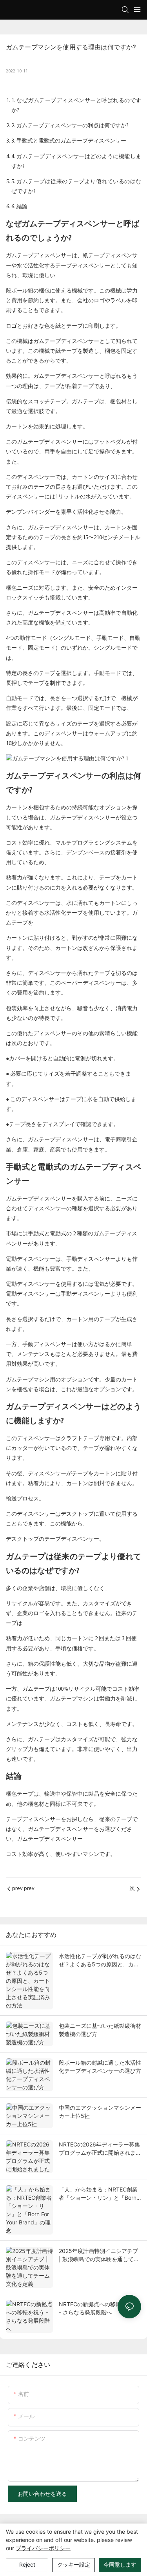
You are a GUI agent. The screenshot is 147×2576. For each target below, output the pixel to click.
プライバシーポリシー (43, 2548)
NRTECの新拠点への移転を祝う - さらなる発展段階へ (98, 2308)
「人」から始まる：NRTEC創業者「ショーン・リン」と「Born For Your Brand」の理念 (98, 2194)
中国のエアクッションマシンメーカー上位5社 (100, 2112)
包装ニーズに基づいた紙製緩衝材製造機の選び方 (100, 2030)
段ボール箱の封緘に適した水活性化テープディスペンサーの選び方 (100, 2067)
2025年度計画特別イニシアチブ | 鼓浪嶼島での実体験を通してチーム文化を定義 (99, 2255)
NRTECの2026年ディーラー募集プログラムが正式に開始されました (100, 2149)
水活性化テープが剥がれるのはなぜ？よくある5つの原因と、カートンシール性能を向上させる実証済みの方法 (100, 1960)
